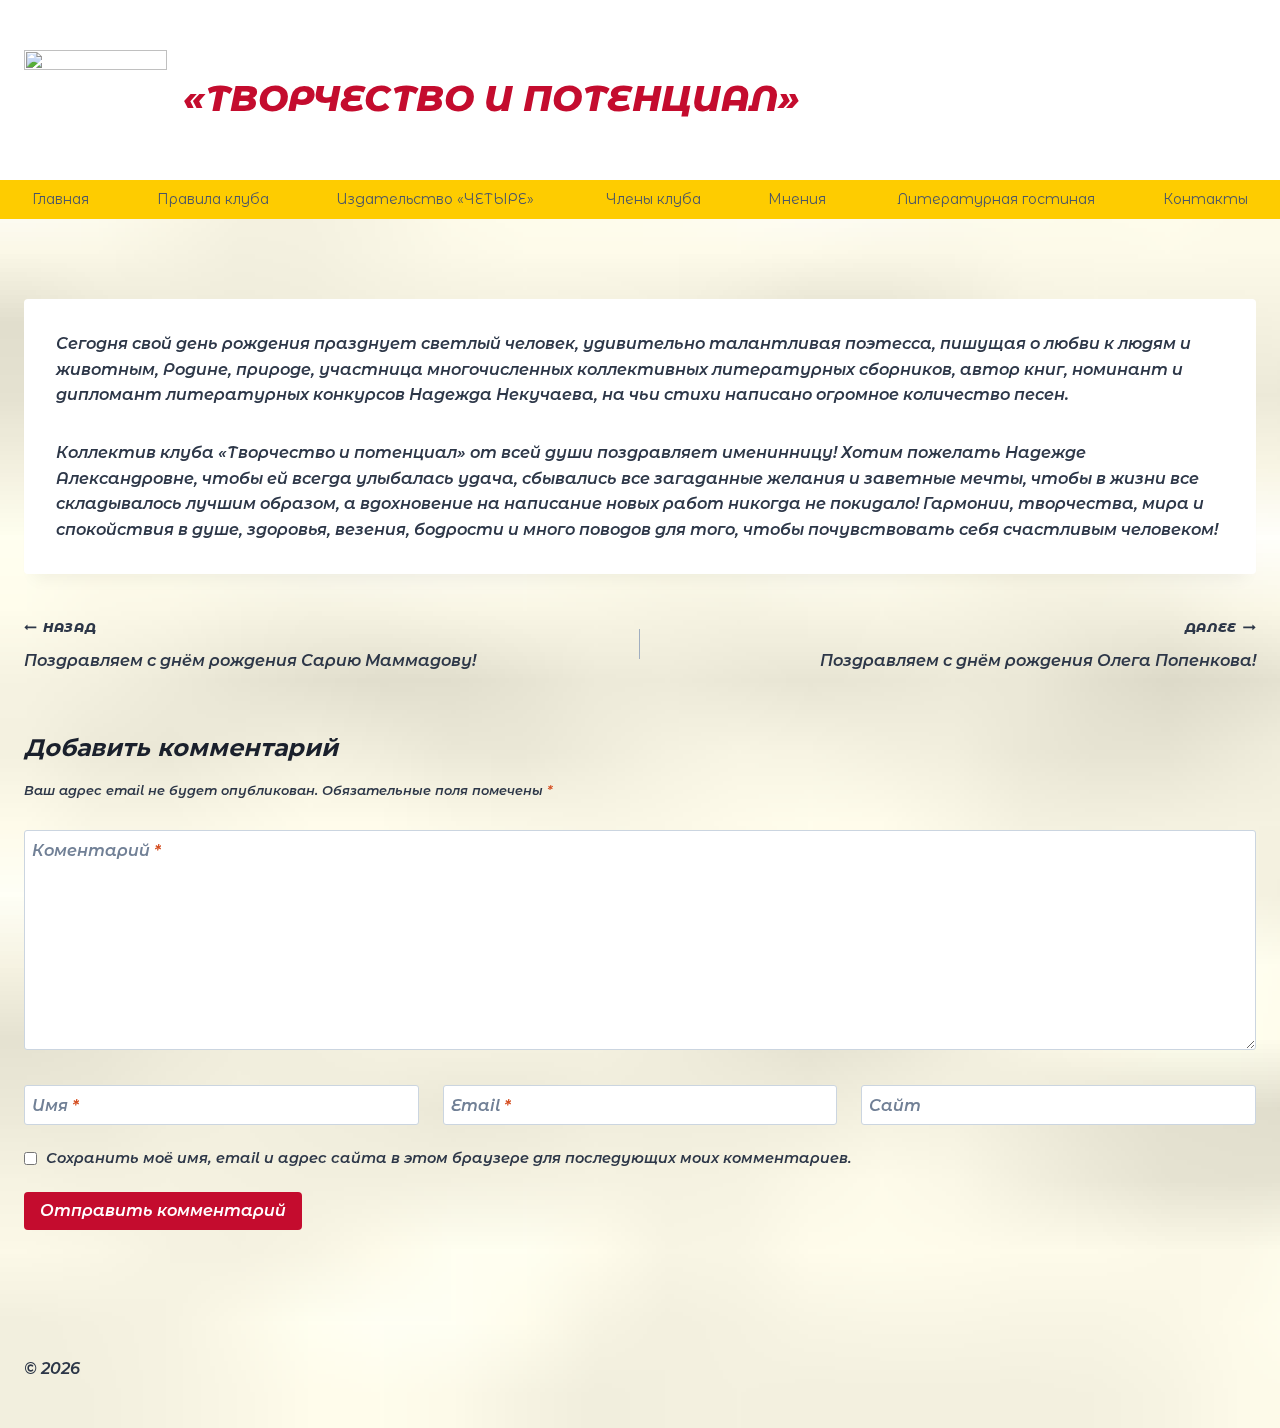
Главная (60, 199)
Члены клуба (653, 199)
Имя (55, 1104)
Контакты (1205, 199)
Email (481, 1104)
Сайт (895, 1104)
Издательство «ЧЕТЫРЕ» (437, 199)
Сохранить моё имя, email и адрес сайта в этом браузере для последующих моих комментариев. (449, 1158)
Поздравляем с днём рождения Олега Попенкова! (1038, 645)
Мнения (799, 199)
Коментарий (96, 850)
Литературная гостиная (996, 199)
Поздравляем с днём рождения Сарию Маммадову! (250, 645)
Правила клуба (213, 199)
